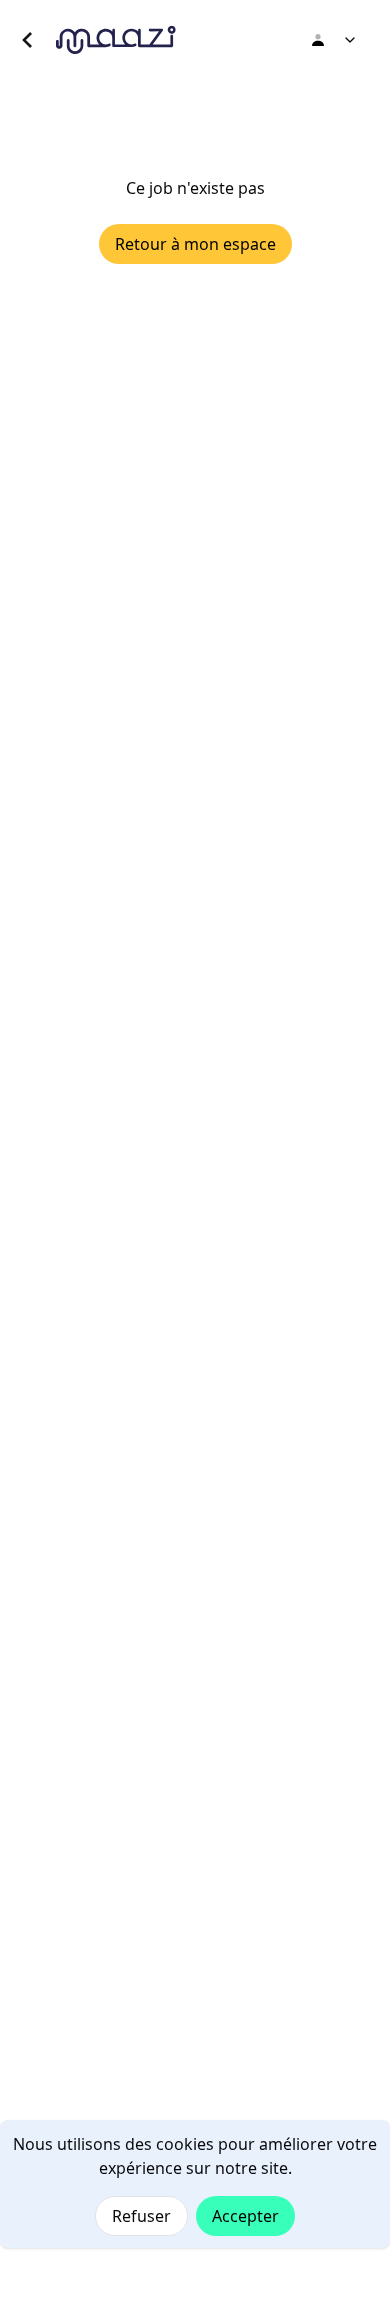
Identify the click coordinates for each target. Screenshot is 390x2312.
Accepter (245, 2216)
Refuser (141, 2216)
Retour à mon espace (195, 244)
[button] (28, 40)
